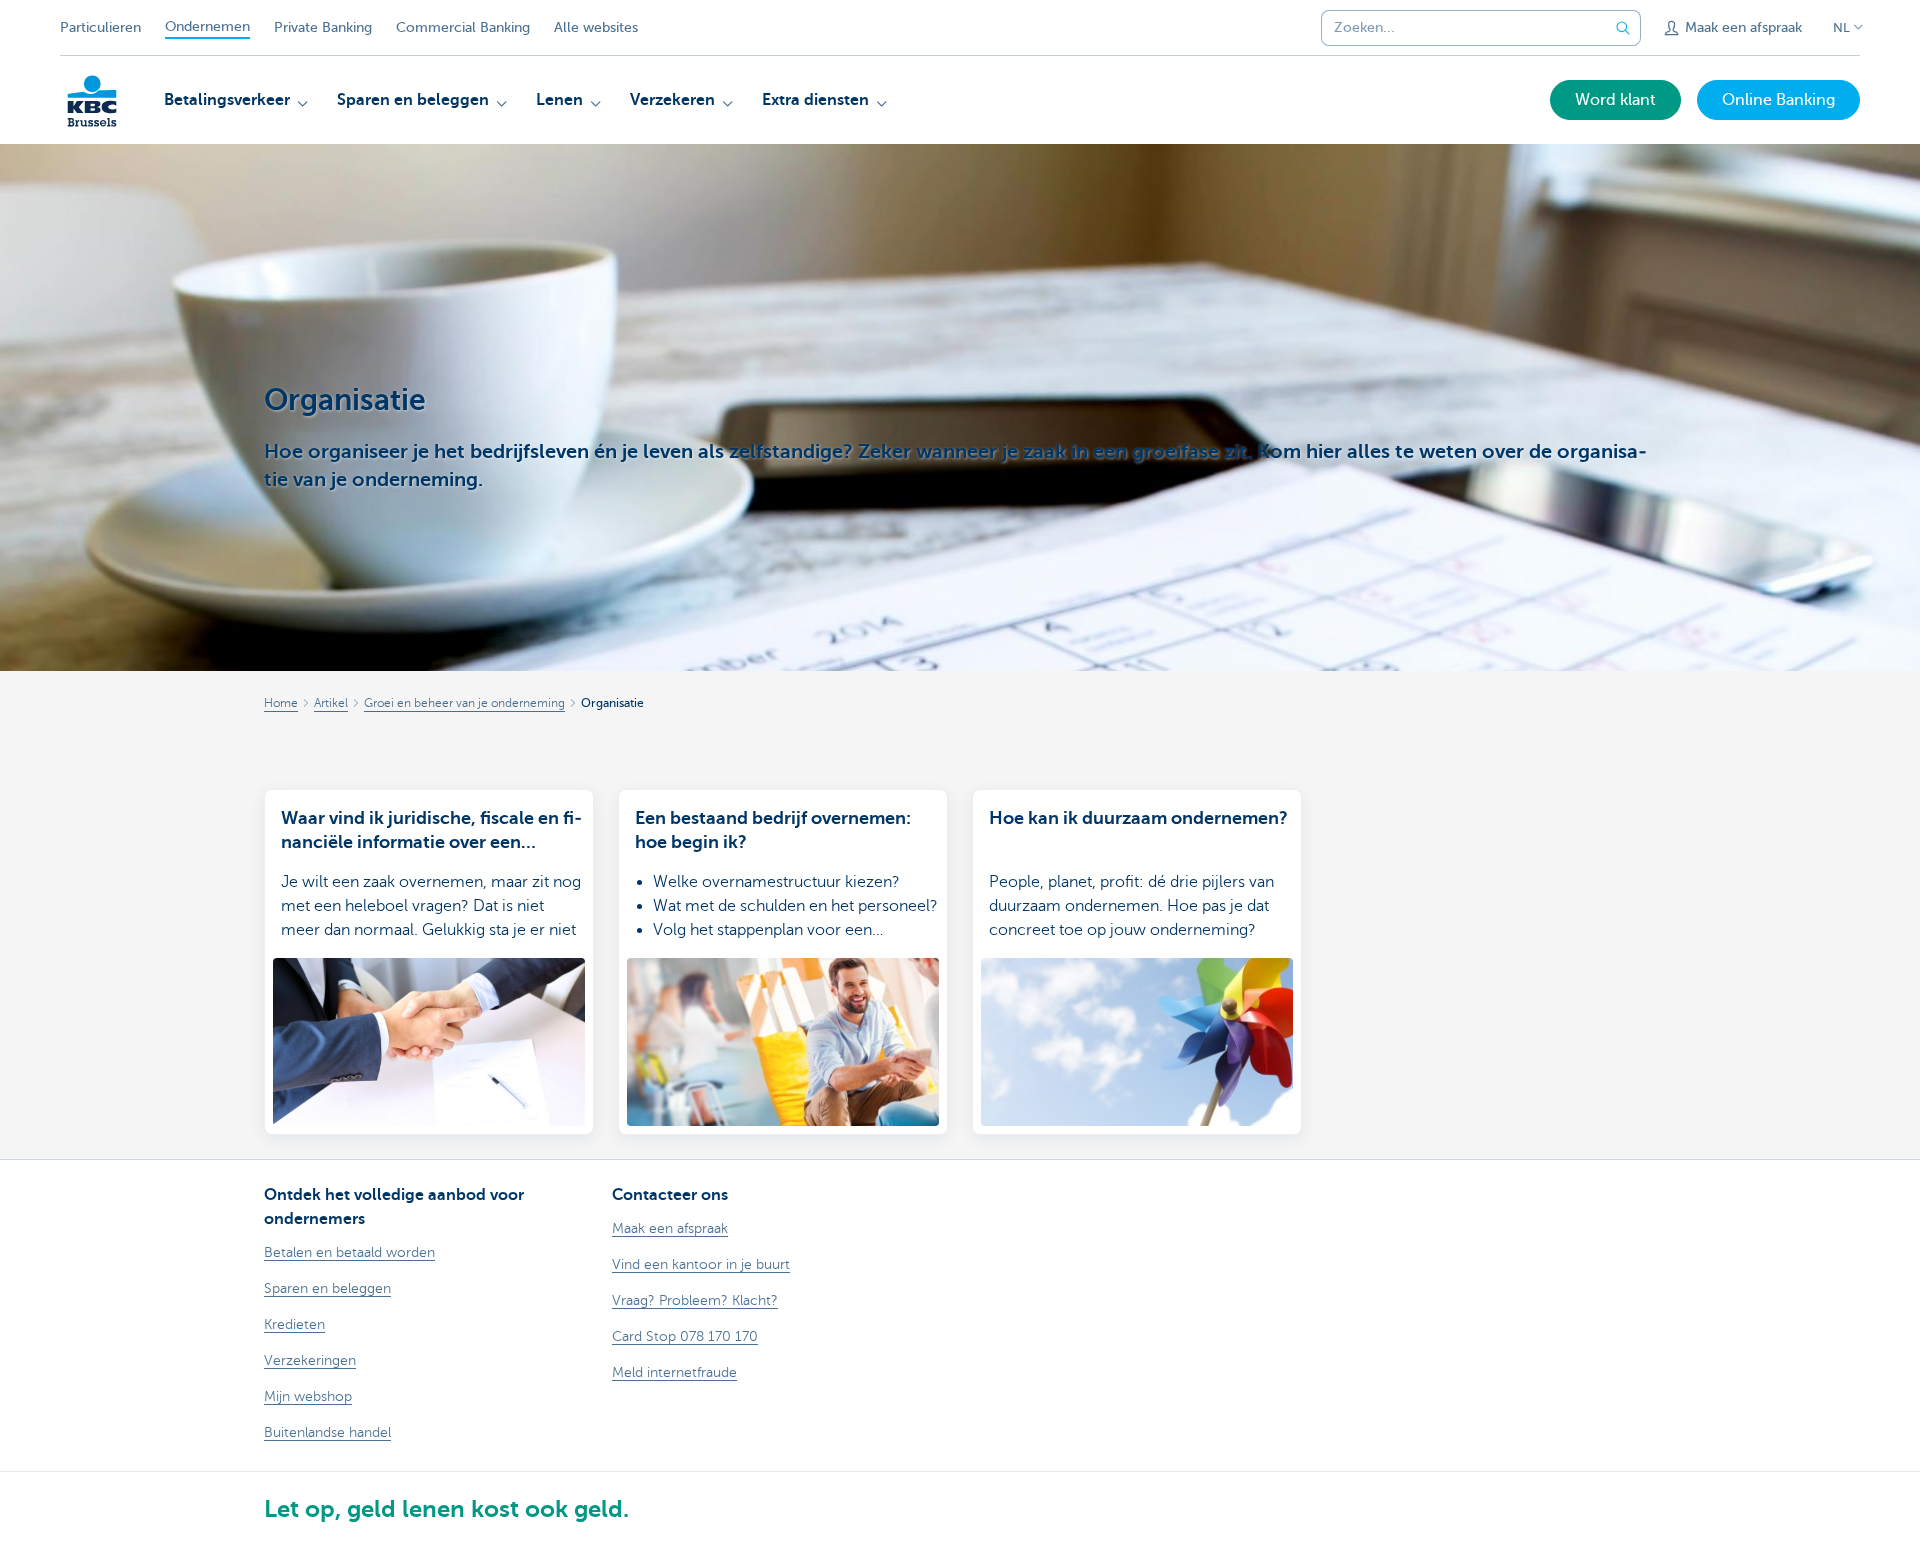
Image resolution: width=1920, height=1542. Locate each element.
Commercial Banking (463, 27)
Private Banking (323, 27)
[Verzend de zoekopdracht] (1623, 28)
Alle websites (596, 27)
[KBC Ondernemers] (92, 101)
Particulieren (100, 27)
